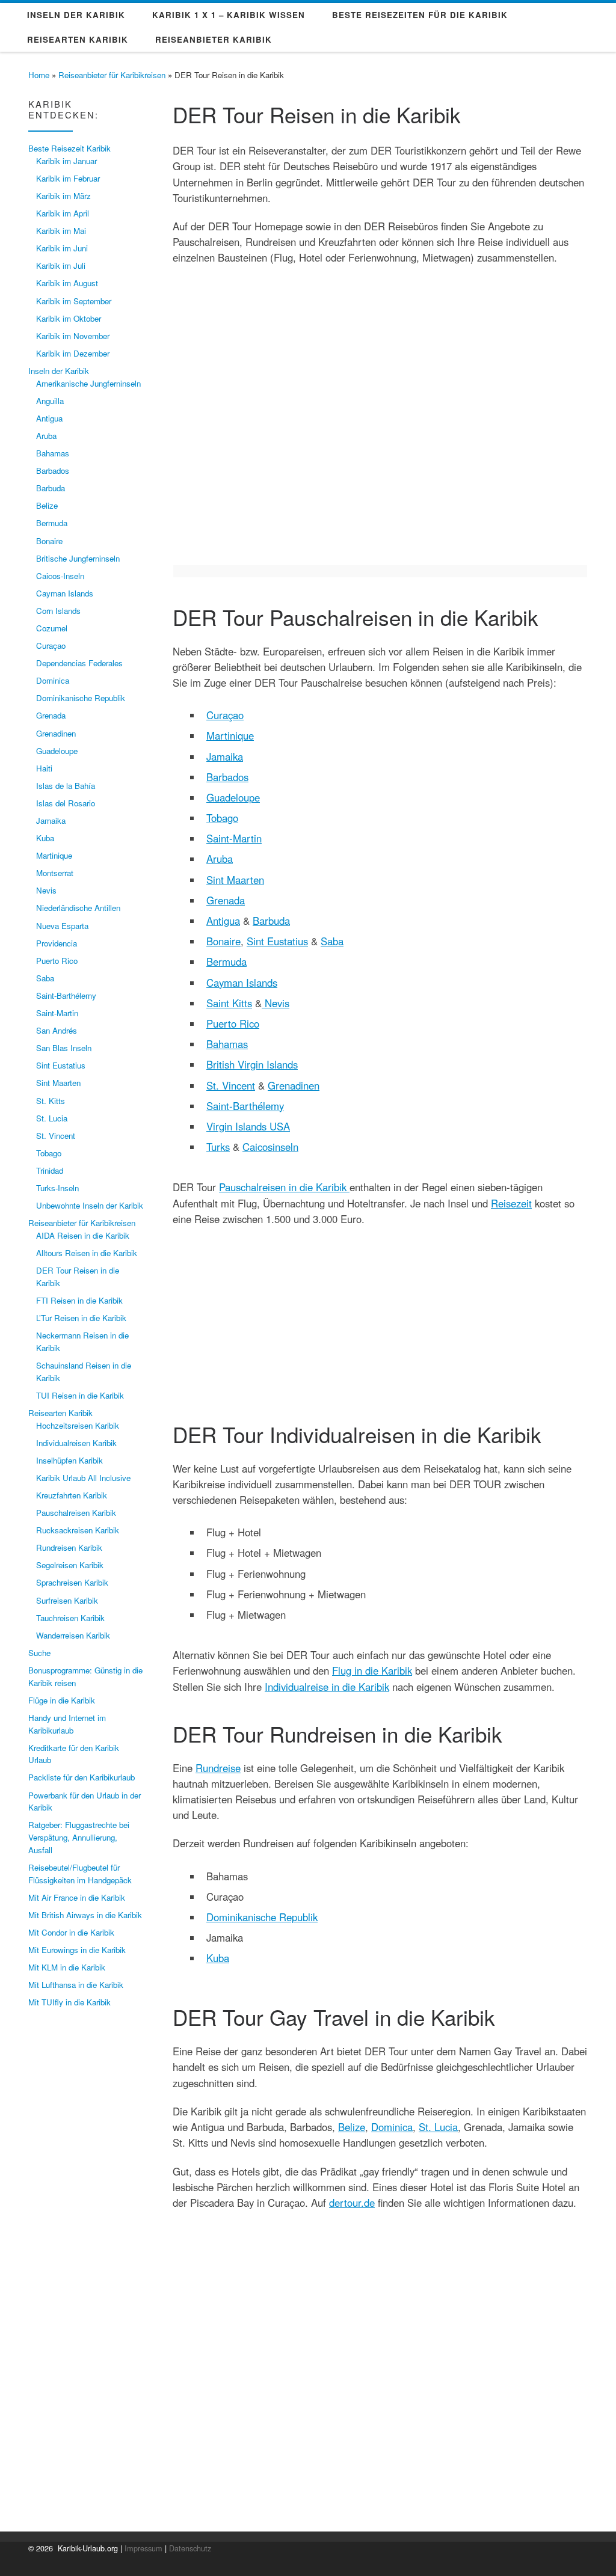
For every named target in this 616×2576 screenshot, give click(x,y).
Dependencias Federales (79, 663)
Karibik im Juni (62, 248)
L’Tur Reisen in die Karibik (81, 1318)
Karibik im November (73, 336)
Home (39, 75)
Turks (218, 1147)
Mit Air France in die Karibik (77, 1897)
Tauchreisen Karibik (70, 1618)
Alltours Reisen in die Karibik (87, 1253)
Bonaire (223, 941)
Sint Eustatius (277, 941)
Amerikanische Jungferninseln (88, 383)
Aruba (220, 859)
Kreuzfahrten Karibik (72, 1495)
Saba (332, 941)
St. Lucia (438, 2127)
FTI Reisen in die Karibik (79, 1300)
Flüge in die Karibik (62, 1700)
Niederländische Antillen (78, 908)
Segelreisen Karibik (70, 1565)
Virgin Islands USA (248, 1126)
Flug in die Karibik (372, 1670)
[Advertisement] (380, 1311)
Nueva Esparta (62, 926)
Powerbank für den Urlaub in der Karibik (85, 1802)
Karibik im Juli (61, 265)
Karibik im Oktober (69, 318)
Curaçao (225, 715)
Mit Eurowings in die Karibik (77, 1950)
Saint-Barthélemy (245, 1106)
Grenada (226, 900)
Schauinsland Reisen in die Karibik (84, 1372)
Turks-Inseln (57, 1188)
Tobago (222, 818)
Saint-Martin (234, 838)
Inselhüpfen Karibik (69, 1460)
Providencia (57, 943)
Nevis (276, 1003)
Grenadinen (294, 1085)
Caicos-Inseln (60, 576)
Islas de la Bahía (66, 786)
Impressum (143, 2548)
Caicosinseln (270, 1147)
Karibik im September (74, 301)
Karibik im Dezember (73, 353)
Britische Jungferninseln (78, 558)
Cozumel (52, 628)
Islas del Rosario (66, 803)
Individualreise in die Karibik (327, 1687)
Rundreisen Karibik (69, 1547)
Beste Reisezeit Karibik (69, 148)
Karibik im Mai (61, 231)
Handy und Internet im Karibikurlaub (67, 1724)
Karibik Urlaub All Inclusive (83, 1478)
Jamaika (225, 756)
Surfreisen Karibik (67, 1600)
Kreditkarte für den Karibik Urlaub (74, 1754)
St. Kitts (51, 1101)
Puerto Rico (233, 1023)
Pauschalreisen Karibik (76, 1513)
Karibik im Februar (68, 178)
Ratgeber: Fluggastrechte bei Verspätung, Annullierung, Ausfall (79, 1837)
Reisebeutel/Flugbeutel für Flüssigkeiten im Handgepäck (80, 1874)
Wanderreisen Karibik (73, 1635)
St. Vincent (231, 1085)
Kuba (218, 1958)
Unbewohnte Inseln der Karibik (90, 1205)
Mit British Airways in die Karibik (85, 1915)
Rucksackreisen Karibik (78, 1530)
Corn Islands (58, 611)
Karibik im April (63, 213)
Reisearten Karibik (60, 1413)
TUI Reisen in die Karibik (80, 1395)
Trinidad (50, 1170)
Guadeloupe (233, 797)
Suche (39, 1653)
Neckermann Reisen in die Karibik (82, 1342)
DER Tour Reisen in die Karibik (78, 1277)
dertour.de (352, 2203)
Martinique (230, 735)
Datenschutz (190, 2548)
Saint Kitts (229, 1003)
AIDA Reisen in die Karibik (83, 1235)
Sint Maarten (235, 880)
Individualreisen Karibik (76, 1443)
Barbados (227, 777)
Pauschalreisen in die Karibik (284, 1187)
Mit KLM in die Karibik (67, 1967)
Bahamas (227, 1044)
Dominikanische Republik (262, 1917)
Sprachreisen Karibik (72, 1582)
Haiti (44, 768)
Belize (352, 2127)
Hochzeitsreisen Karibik (78, 1425)
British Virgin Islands (252, 1064)
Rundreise (218, 1768)
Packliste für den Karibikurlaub (82, 1777)
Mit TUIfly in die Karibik (69, 2002)
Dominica (392, 2127)
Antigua (223, 921)
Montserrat (55, 873)
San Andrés (57, 1030)
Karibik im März (63, 196)
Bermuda (226, 961)
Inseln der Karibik (59, 371)
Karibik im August (67, 283)
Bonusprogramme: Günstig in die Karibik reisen (85, 1676)
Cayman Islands (242, 983)
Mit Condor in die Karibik (71, 1932)
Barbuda (271, 921)
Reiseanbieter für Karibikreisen (112, 75)
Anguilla (50, 401)
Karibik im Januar (66, 161)
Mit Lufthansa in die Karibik (76, 1985)
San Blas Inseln (64, 1048)
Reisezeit (511, 1203)
